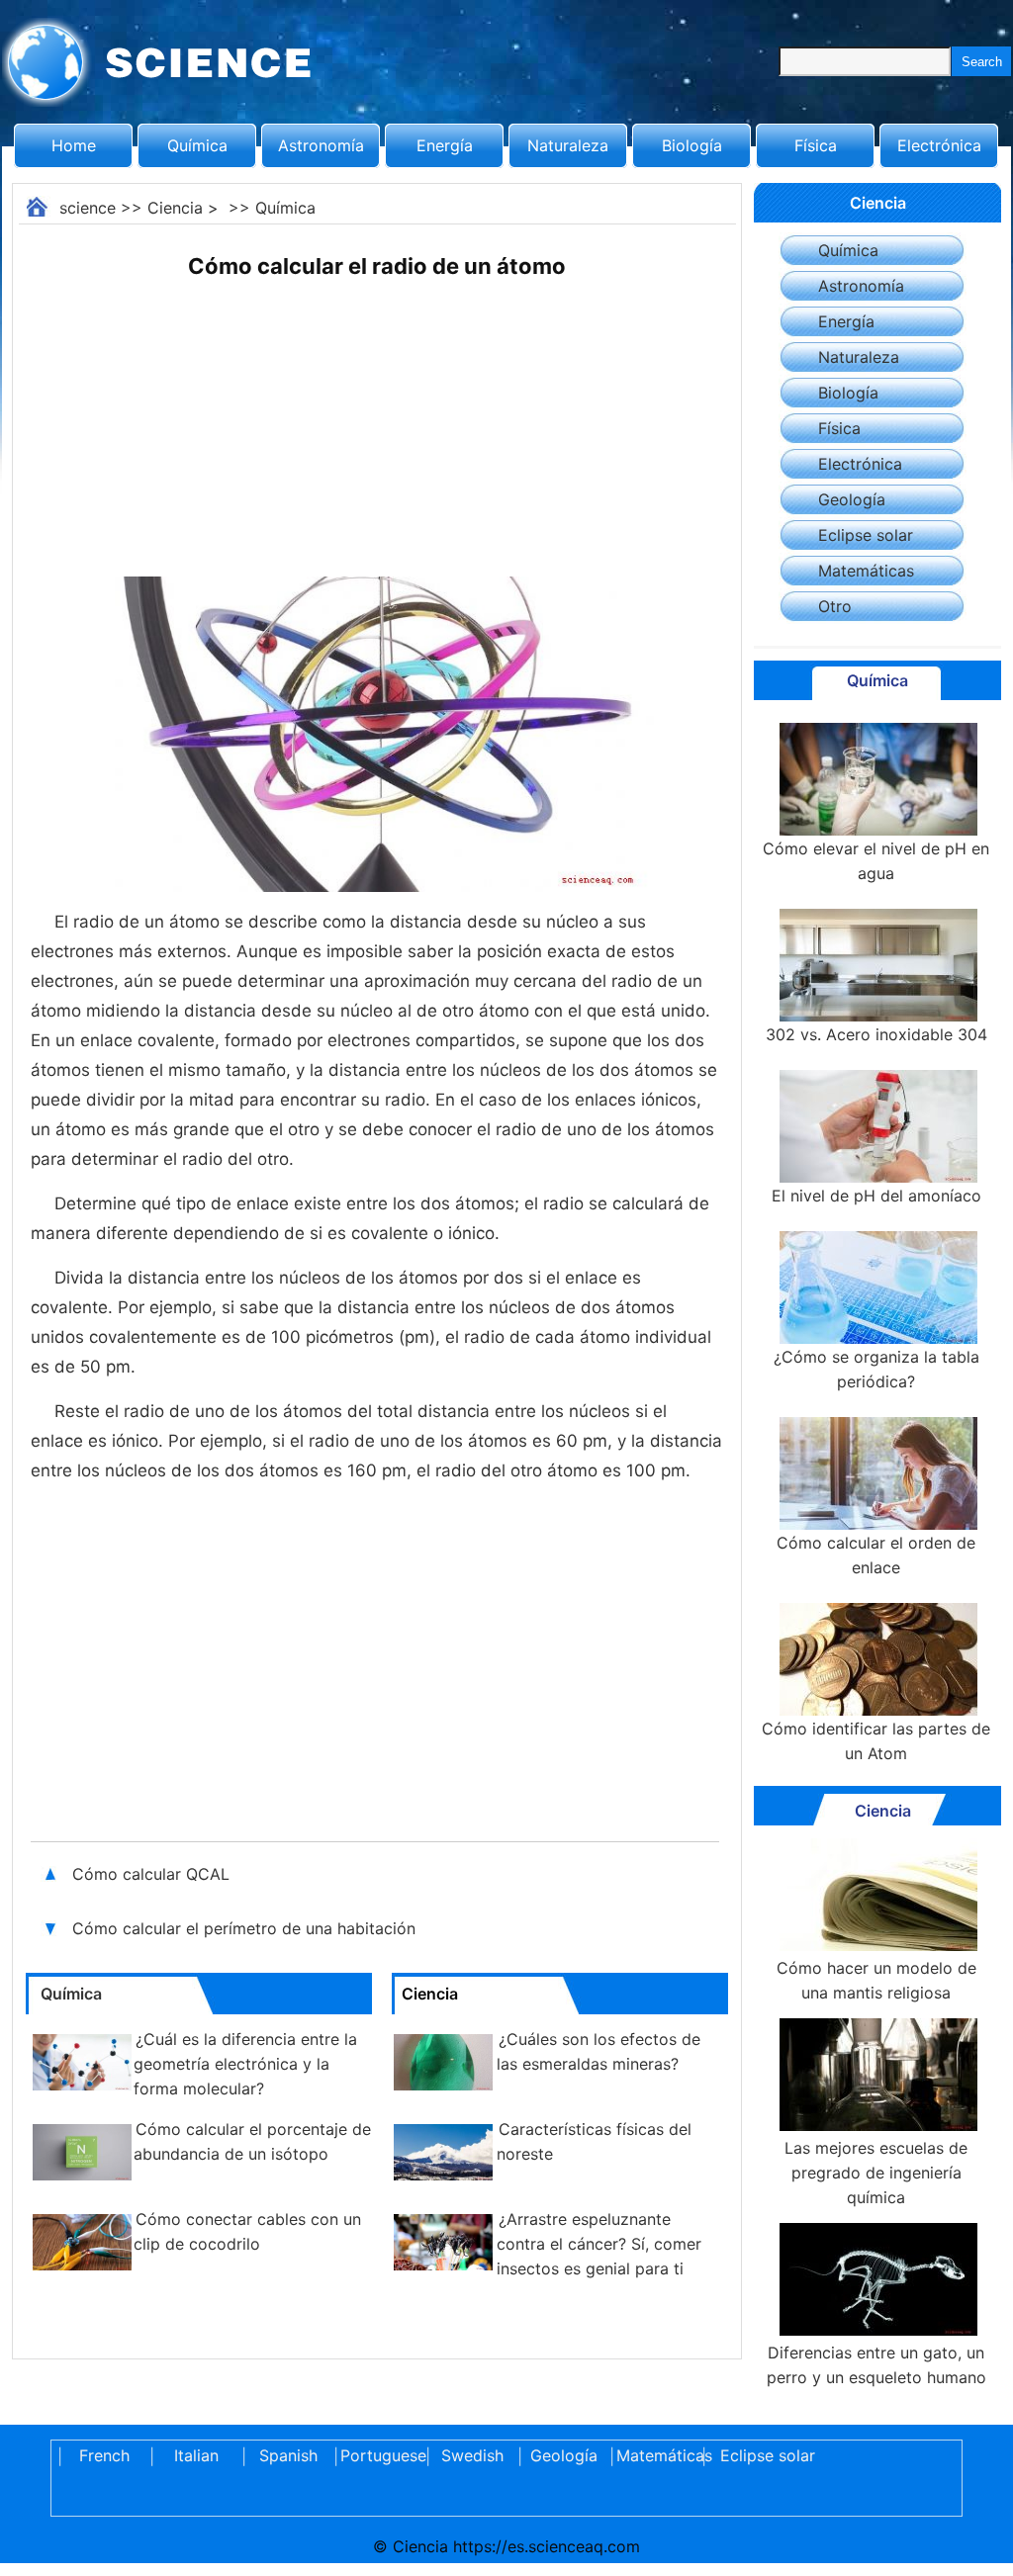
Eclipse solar (866, 535)
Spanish (288, 2455)
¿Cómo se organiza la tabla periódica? (876, 1369)
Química (197, 145)
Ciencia (175, 208)
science (88, 208)
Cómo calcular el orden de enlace (876, 1555)
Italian (196, 2455)
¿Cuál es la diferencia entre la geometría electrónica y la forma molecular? (245, 2064)
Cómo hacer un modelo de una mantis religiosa (876, 1980)
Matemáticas (866, 571)
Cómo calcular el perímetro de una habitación (244, 1928)
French (104, 2455)
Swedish (472, 2455)
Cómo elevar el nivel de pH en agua (876, 861)
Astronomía (321, 145)
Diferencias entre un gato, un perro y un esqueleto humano (876, 2365)
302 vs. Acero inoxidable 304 (876, 1034)
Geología (852, 499)
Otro (835, 606)
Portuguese (380, 2455)
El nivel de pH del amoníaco (876, 1196)
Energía (445, 145)
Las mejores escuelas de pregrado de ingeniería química (876, 2173)
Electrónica (939, 145)
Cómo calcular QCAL (153, 1874)
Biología (692, 145)
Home (74, 145)
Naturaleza (568, 145)
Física (816, 145)
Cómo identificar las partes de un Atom (876, 1741)
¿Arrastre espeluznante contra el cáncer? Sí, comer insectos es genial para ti (599, 2244)
